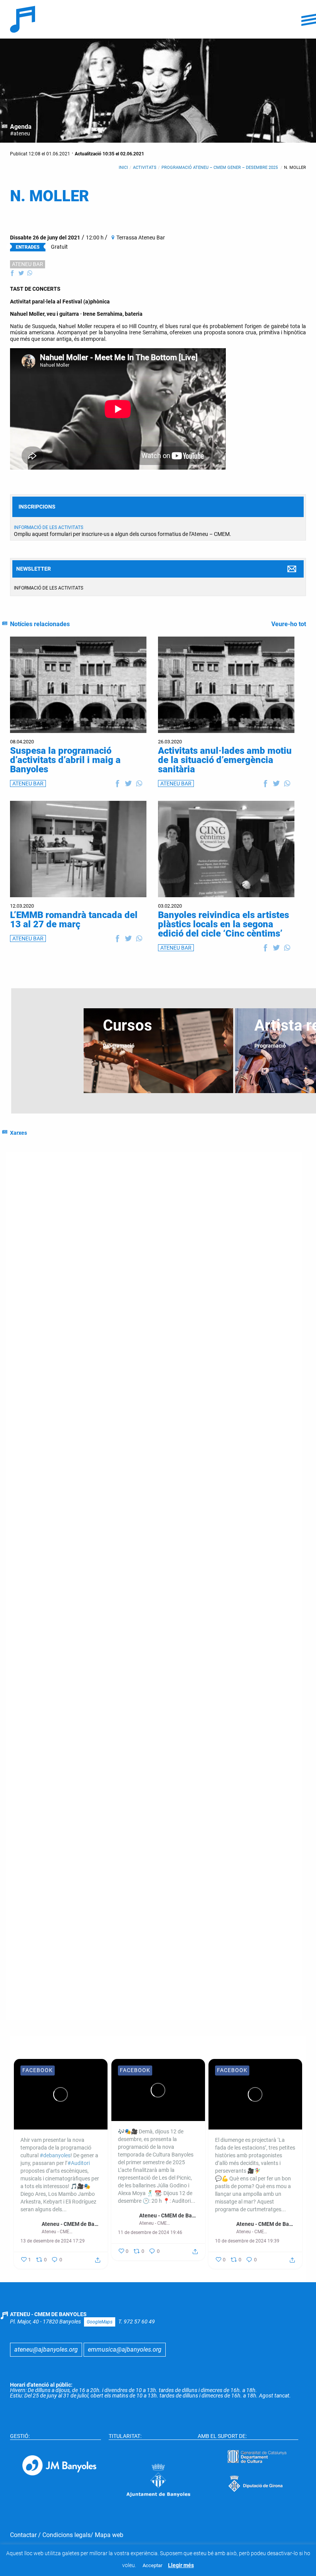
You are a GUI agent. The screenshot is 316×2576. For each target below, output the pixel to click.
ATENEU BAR (28, 264)
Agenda (21, 127)
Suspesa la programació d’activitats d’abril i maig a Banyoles (65, 760)
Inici (123, 168)
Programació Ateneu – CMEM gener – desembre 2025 (220, 168)
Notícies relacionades (40, 624)
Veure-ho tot (289, 624)
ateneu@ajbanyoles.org (46, 2349)
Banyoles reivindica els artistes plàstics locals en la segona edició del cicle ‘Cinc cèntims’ (224, 924)
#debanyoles (138, 1339)
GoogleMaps (100, 2322)
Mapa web (109, 2535)
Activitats (145, 168)
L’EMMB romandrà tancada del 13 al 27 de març (74, 920)
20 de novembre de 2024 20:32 (148, 1978)
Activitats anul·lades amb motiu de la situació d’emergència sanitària (225, 760)
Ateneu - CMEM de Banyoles (71, 2224)
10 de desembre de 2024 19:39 (247, 2241)
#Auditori (133, 1355)
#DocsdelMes (46, 1412)
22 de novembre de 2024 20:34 (245, 1853)
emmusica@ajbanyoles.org (125, 2349)
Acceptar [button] (152, 2565)
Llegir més (181, 2565)
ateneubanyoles (253, 1843)
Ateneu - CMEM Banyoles (262, 1835)
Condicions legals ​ (66, 2535)
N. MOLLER (295, 168)
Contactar (23, 2535)
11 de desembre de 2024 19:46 (150, 2232)
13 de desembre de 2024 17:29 (53, 2241)
